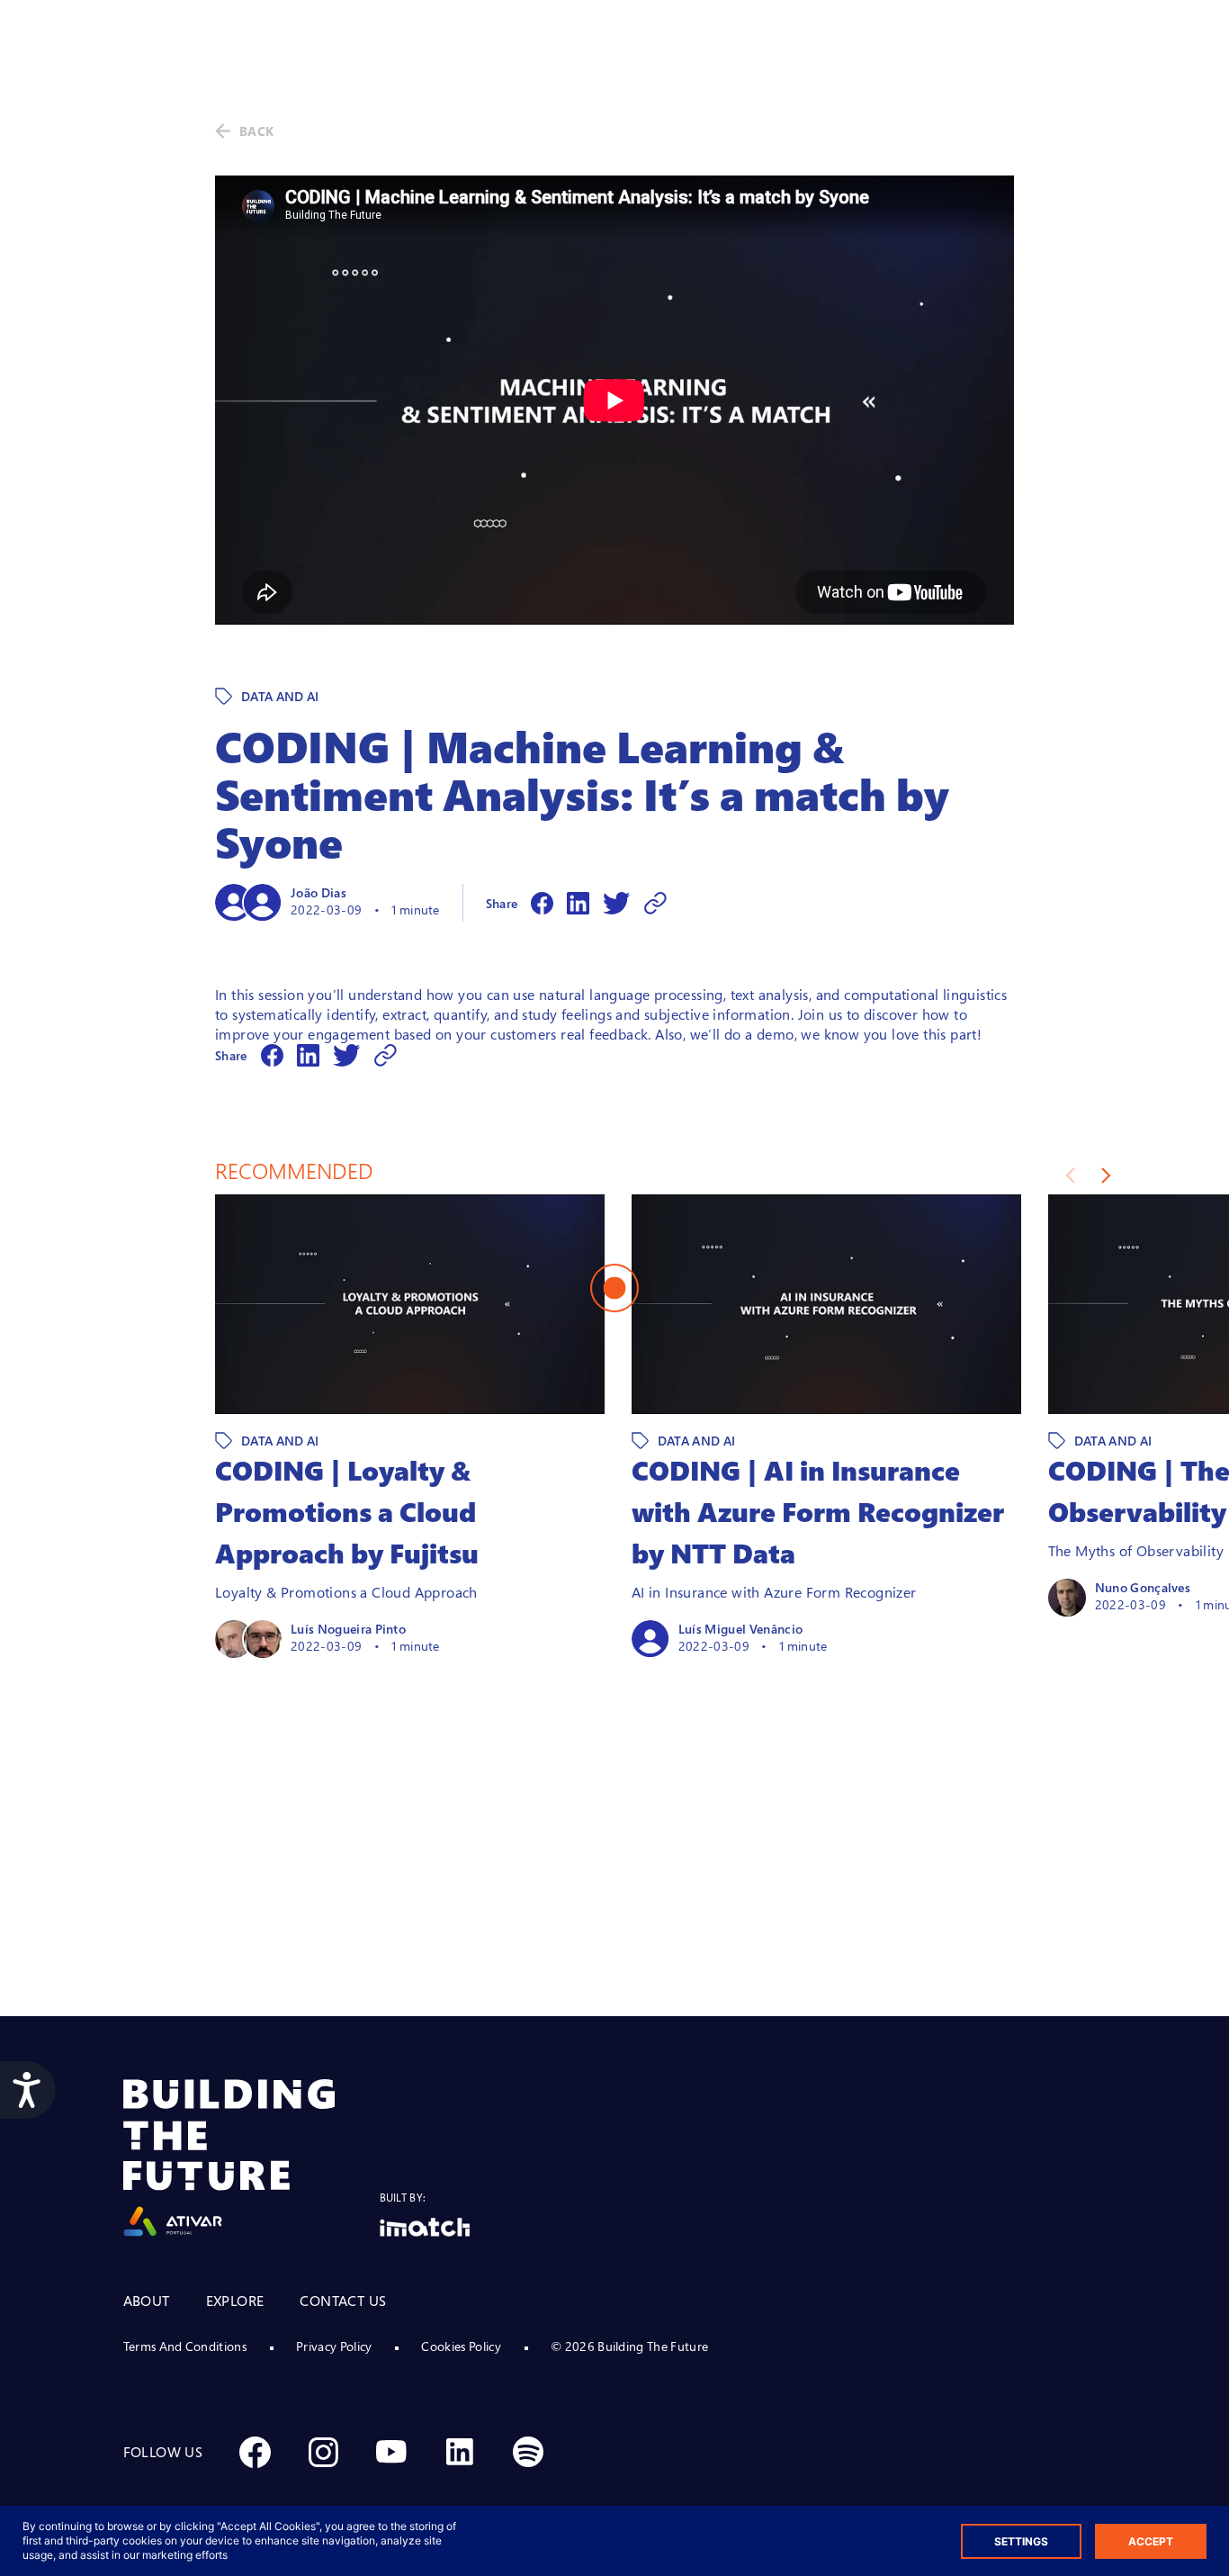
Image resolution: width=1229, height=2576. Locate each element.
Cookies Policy (461, 2346)
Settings (1021, 2541)
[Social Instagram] (323, 2452)
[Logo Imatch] (425, 2227)
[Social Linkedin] (460, 2452)
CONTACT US (343, 2301)
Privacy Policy (334, 2346)
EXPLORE (235, 2301)
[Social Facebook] (255, 2452)
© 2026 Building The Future (629, 2346)
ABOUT (147, 2301)
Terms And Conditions (185, 2346)
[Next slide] (1106, 1175)
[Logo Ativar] (251, 2158)
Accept (1151, 2541)
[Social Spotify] (528, 2452)
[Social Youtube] (391, 2452)
